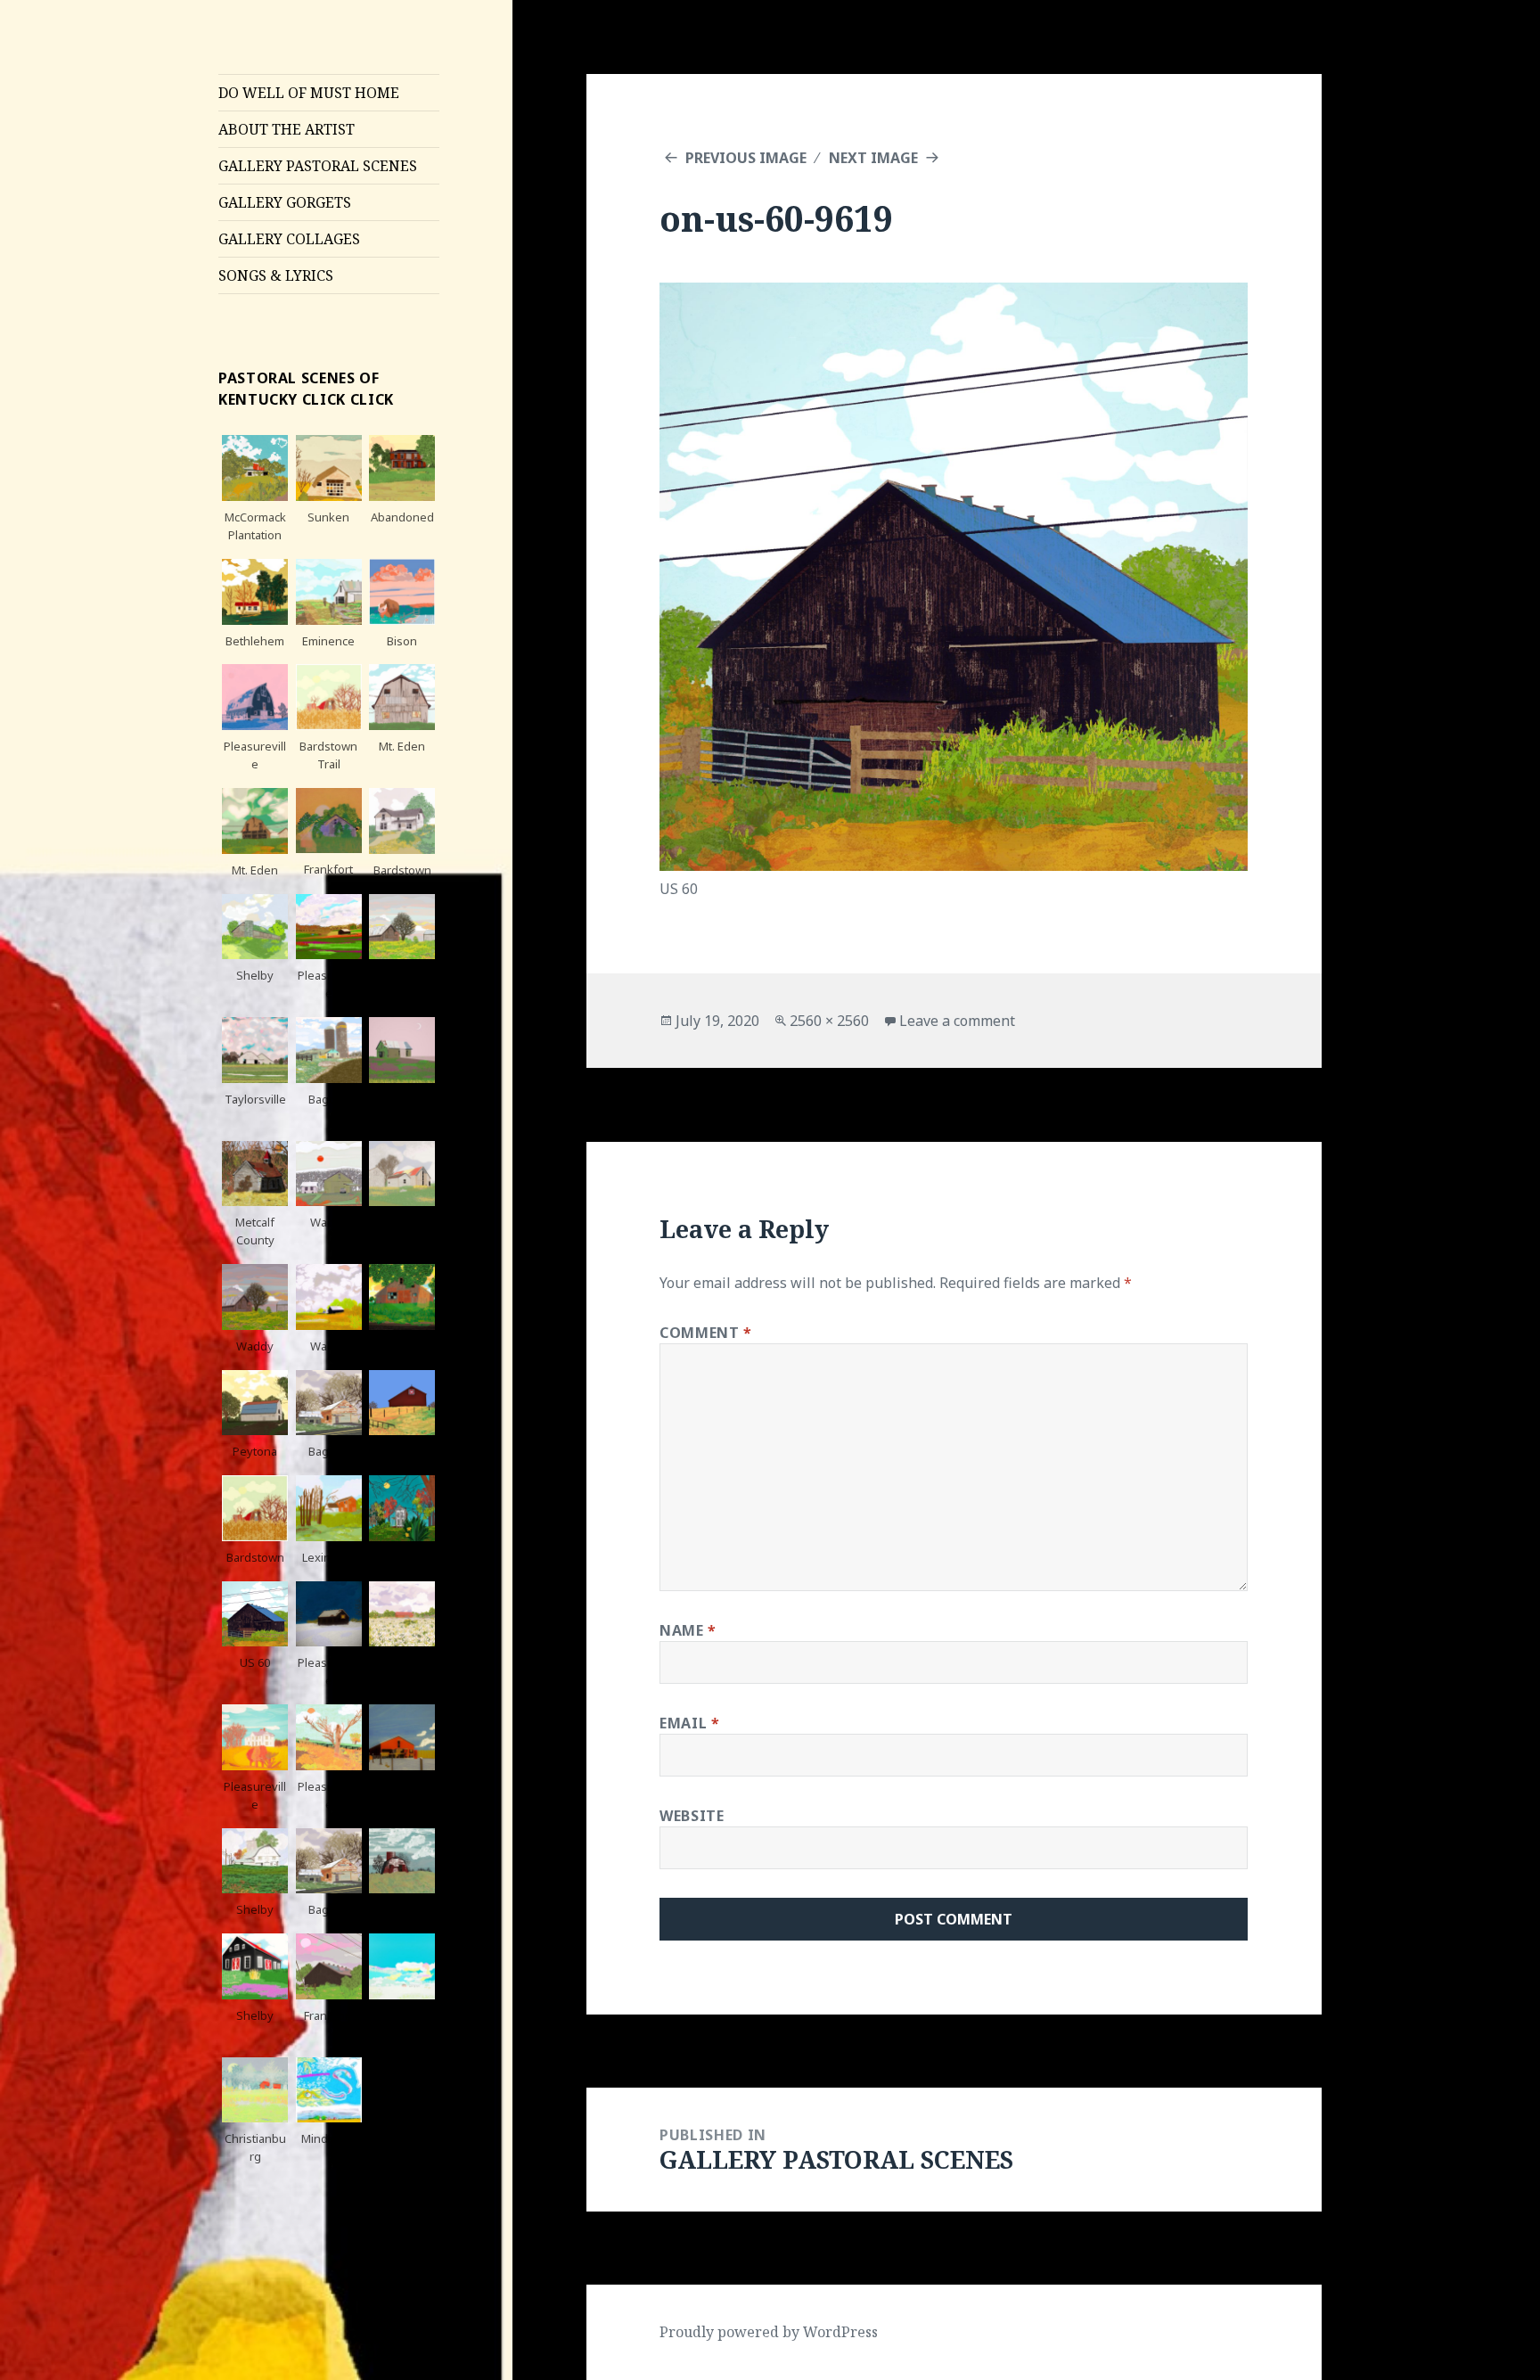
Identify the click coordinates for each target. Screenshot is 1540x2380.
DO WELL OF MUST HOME (309, 93)
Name (688, 1630)
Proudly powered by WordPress (769, 2332)
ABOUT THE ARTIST (287, 129)
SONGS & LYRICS (276, 275)
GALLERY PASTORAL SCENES (318, 166)
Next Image (873, 158)
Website (692, 1816)
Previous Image (746, 158)
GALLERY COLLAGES (289, 239)
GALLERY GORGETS (285, 202)
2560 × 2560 (829, 1021)
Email (689, 1723)
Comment (706, 1333)
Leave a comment (957, 1021)
